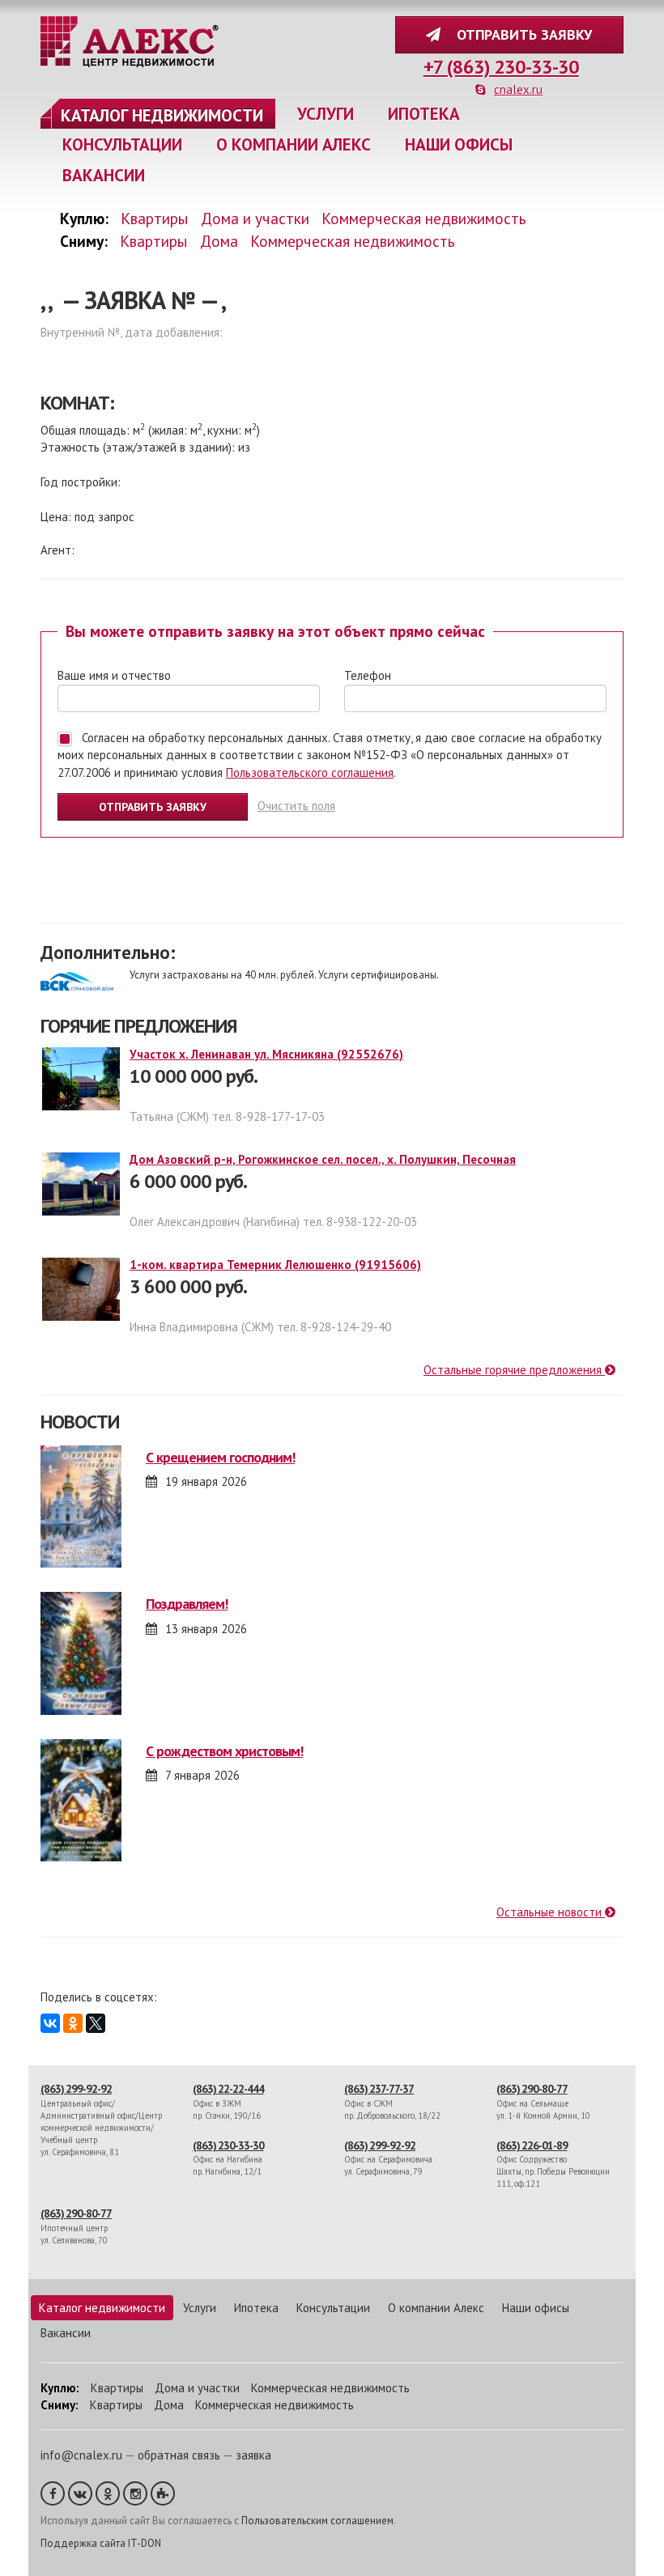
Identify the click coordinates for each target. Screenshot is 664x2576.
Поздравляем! (187, 1604)
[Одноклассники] (73, 2023)
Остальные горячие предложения (514, 1370)
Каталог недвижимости (162, 115)
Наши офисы (459, 144)
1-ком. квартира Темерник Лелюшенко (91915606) (275, 1265)
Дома (219, 241)
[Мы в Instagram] (135, 2493)
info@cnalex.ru (81, 2455)
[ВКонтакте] (50, 2023)
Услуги (326, 114)
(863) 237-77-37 (379, 2089)
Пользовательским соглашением (317, 2521)
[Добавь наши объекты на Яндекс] (163, 2493)
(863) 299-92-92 (76, 2089)
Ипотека (424, 114)
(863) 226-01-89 (532, 2145)
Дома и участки (255, 218)
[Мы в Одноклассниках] (108, 2493)
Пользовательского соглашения (310, 772)
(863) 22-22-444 (228, 2089)
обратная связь (179, 2455)
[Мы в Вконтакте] (80, 2493)
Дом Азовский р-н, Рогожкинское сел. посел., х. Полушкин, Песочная (323, 1159)
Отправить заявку (520, 34)
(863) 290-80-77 (532, 2089)
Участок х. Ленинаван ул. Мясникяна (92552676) (266, 1054)
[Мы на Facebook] (53, 2493)
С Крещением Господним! (220, 1457)
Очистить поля (296, 806)
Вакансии (104, 175)
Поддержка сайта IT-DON (101, 2543)
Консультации (122, 144)
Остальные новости (551, 1912)
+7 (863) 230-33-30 (501, 67)
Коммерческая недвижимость (424, 218)
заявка (253, 2455)
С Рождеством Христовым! (224, 1751)
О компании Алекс (294, 144)
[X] (96, 2023)
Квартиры (155, 218)
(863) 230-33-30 (228, 2145)
